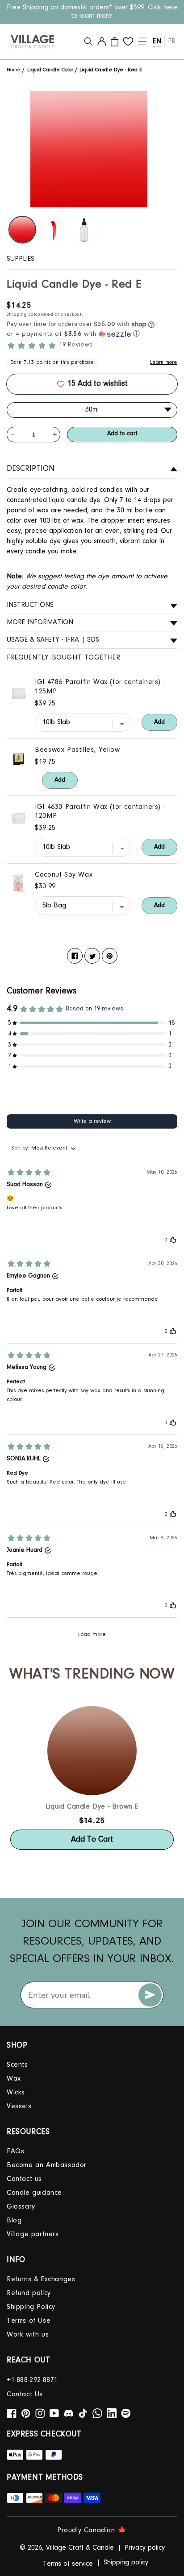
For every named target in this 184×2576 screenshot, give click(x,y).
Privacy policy (145, 2548)
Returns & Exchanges (41, 2279)
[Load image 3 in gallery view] (85, 230)
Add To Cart (92, 1840)
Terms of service (68, 2564)
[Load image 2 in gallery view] (54, 230)
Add (159, 722)
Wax (14, 2079)
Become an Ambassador (47, 2165)
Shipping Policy (31, 2307)
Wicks (16, 2093)
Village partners (33, 2234)
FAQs (15, 2151)
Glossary (21, 2207)
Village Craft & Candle (80, 2548)
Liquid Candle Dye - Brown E (92, 1807)
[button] (88, 41)
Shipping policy (126, 2563)
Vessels (19, 2106)
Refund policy (29, 2293)
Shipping (17, 315)
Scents (17, 2065)
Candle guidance (34, 2193)
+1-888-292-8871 (32, 2380)
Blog (14, 2221)
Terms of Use (29, 2321)
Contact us (24, 2179)
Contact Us (25, 2395)
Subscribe (150, 1995)
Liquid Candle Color (50, 70)
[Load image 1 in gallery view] (22, 230)
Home (15, 70)
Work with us (28, 2335)
